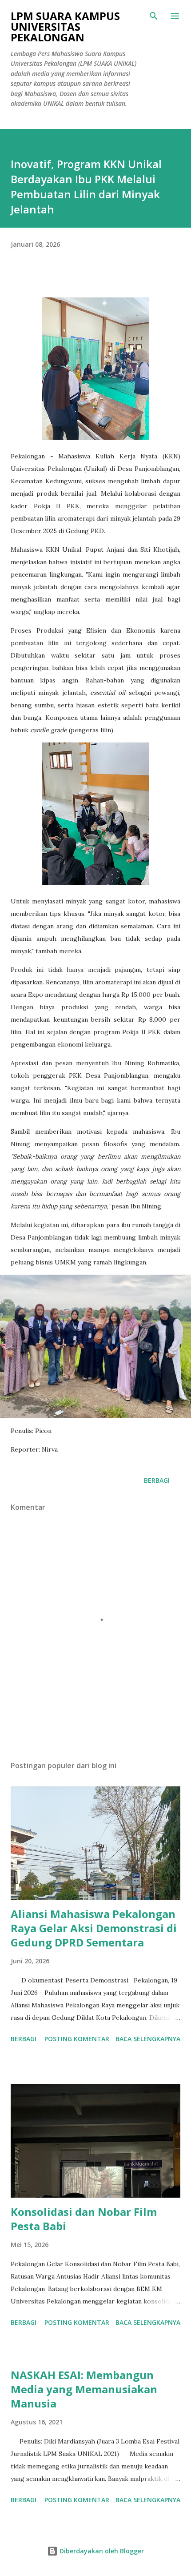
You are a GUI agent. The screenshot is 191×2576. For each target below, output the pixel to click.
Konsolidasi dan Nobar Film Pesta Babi (84, 2219)
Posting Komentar (77, 2039)
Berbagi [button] (157, 1480)
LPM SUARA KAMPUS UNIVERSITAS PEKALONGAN (65, 26)
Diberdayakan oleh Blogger (101, 2551)
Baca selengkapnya (148, 2039)
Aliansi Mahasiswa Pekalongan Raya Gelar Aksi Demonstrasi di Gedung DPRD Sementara (94, 1928)
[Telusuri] (154, 16)
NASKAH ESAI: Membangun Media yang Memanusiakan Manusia (84, 2389)
